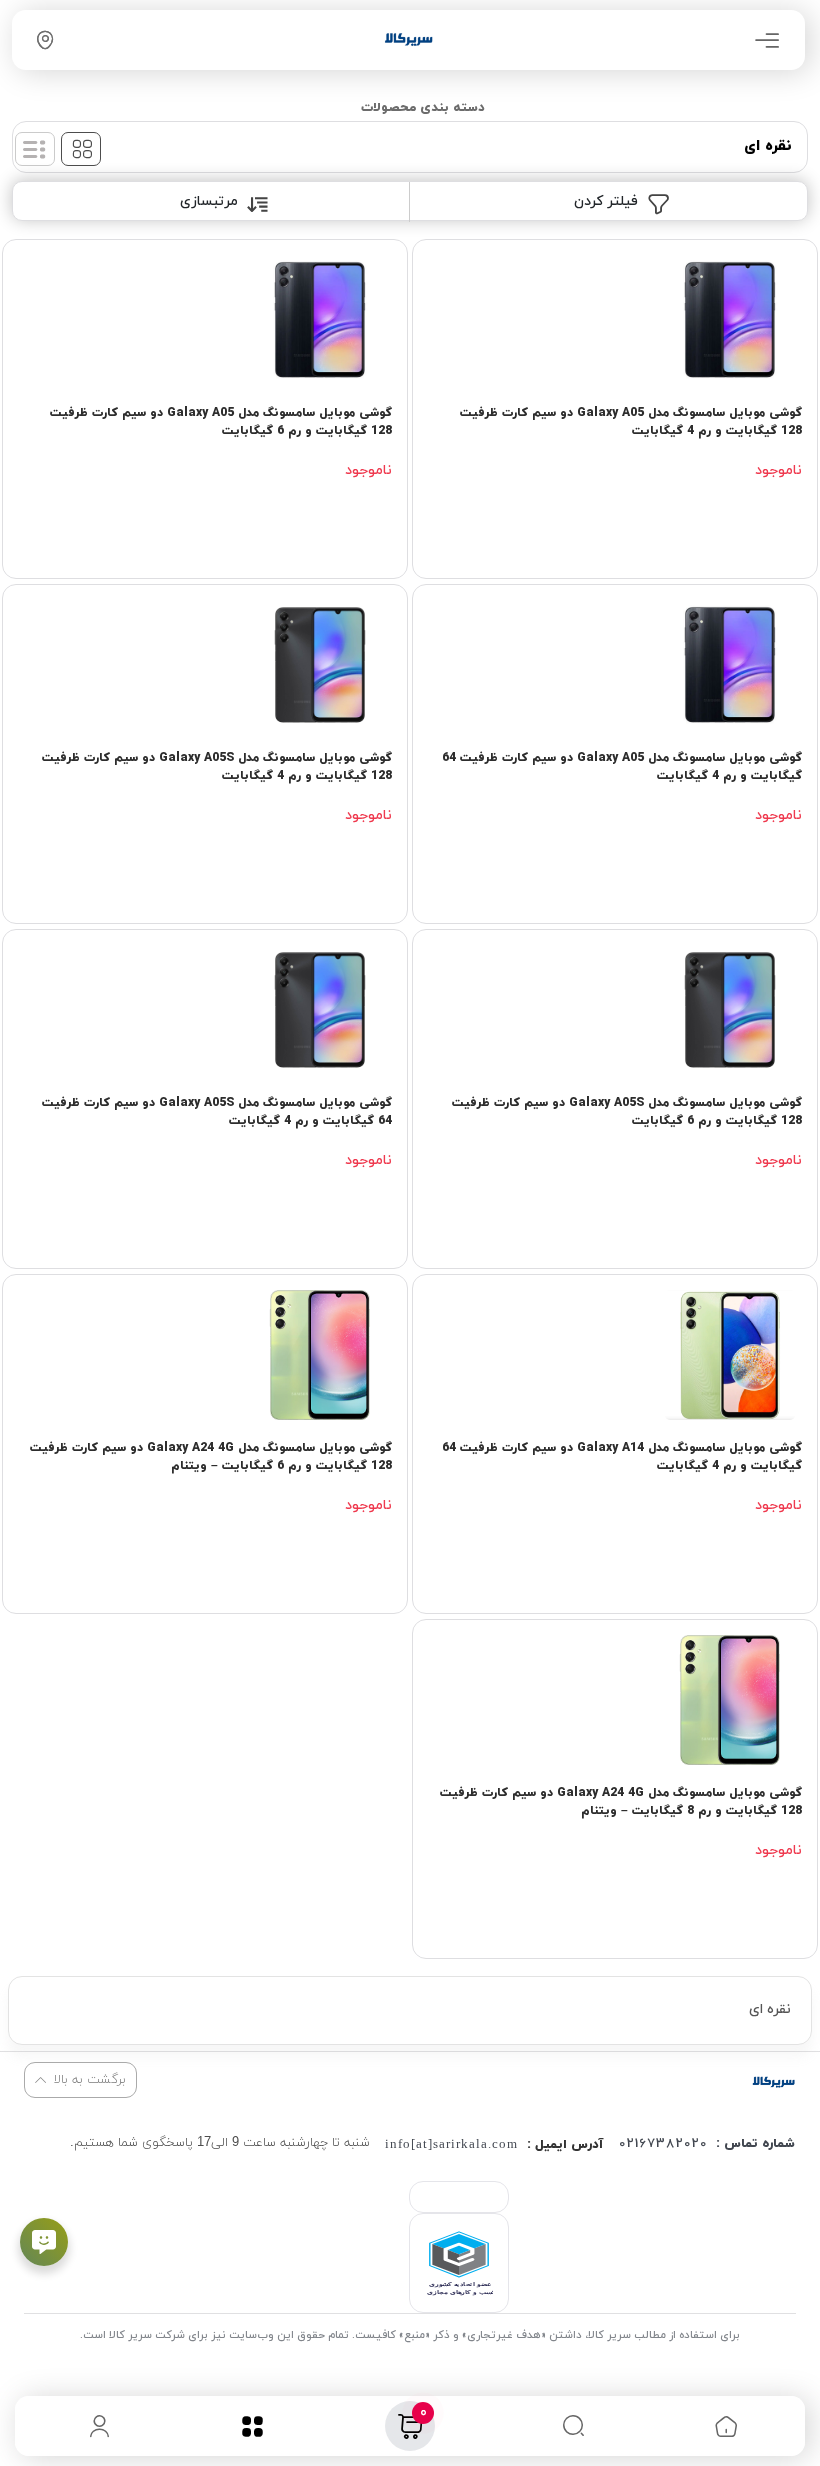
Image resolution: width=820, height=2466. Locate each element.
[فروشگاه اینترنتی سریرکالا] (773, 2080)
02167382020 (663, 2144)
